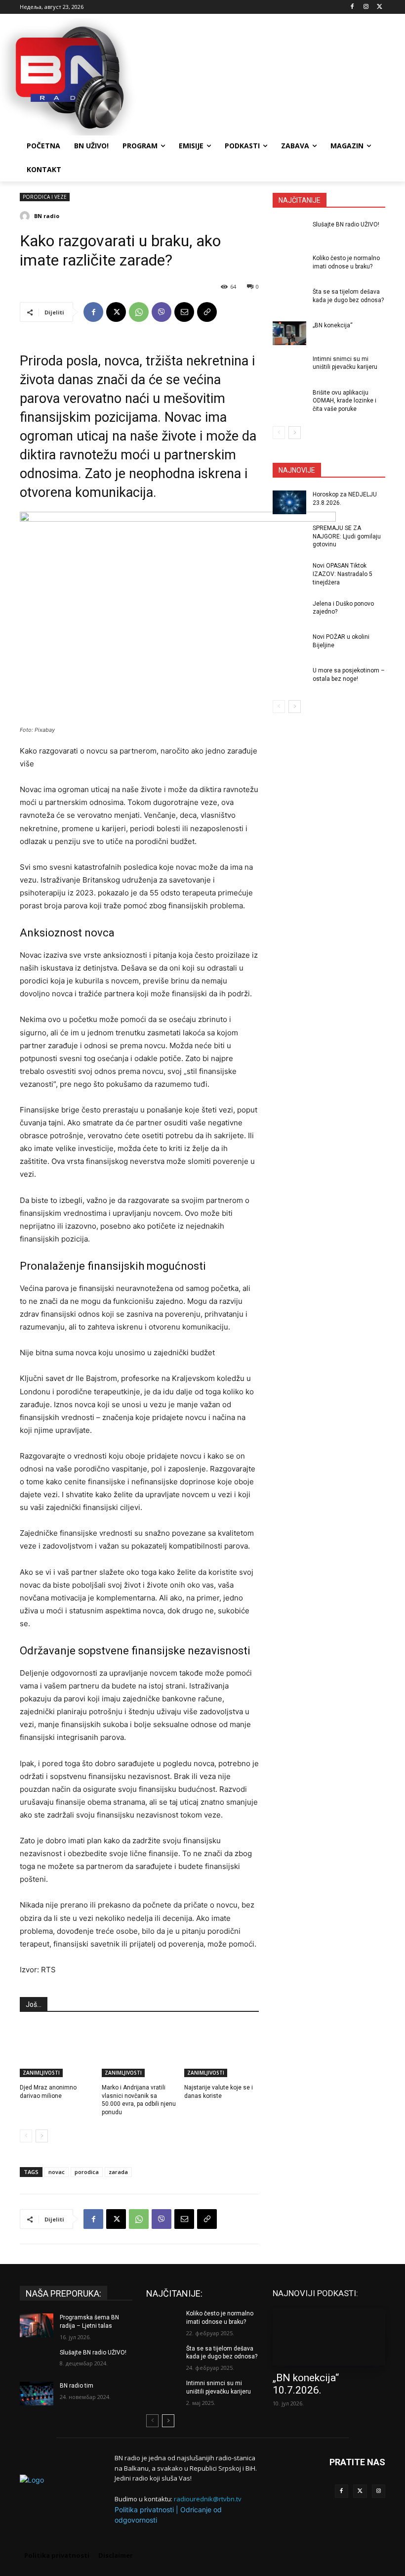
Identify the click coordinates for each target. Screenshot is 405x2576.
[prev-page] (26, 2136)
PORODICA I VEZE (45, 197)
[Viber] (162, 312)
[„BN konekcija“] (289, 333)
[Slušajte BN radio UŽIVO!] (289, 232)
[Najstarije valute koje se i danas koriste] (222, 2051)
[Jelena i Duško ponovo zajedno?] (289, 612)
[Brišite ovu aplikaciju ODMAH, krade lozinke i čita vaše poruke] (289, 400)
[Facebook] (352, 7)
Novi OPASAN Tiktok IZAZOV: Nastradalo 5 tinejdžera (343, 574)
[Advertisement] (270, 76)
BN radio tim (77, 2386)
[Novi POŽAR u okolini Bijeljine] (289, 645)
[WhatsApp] (139, 312)
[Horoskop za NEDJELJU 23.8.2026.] (289, 502)
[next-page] (42, 2136)
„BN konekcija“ (333, 325)
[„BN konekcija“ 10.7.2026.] (329, 2337)
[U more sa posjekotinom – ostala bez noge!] (289, 678)
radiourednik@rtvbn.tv (208, 2499)
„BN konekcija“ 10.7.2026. (306, 2384)
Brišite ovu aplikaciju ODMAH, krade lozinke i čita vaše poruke (344, 401)
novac (57, 2172)
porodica (87, 2172)
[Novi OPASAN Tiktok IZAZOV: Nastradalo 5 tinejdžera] (289, 574)
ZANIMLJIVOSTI (41, 2073)
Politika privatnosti (144, 2509)
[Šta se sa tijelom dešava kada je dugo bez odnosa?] (289, 300)
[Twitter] (360, 2491)
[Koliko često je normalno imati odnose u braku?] (289, 266)
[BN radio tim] (37, 2394)
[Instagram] (366, 7)
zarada (118, 2172)
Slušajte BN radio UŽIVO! (346, 224)
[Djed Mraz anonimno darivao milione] (57, 2051)
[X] (380, 7)
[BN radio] (26, 216)
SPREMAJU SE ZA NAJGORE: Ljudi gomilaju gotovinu (347, 536)
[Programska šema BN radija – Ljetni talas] (37, 2325)
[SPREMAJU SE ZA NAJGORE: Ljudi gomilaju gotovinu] (289, 536)
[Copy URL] (207, 312)
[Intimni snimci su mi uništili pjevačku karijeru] (289, 367)
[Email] (184, 312)
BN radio (47, 216)
